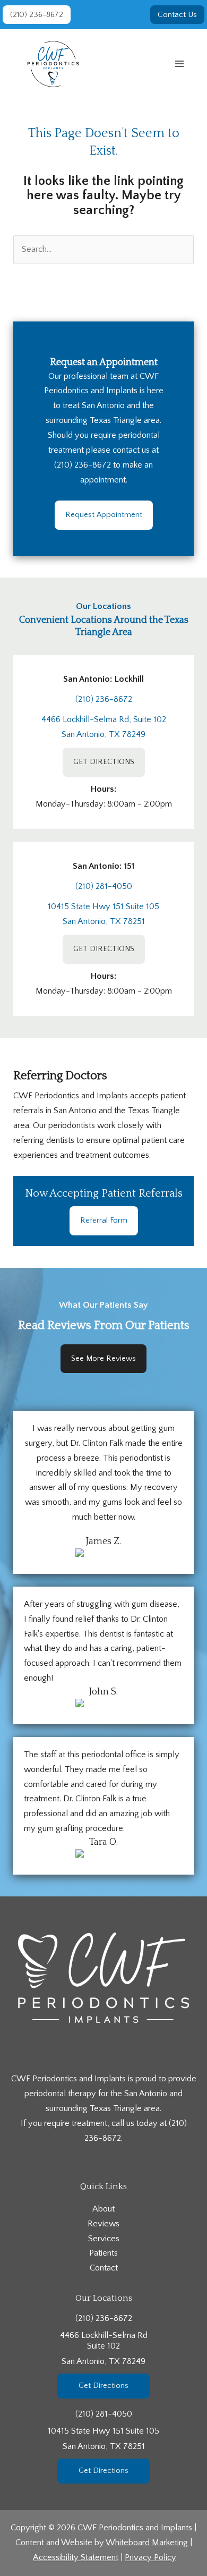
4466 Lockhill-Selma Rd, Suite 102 (104, 719)
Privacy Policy (150, 2557)
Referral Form (104, 1220)
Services (104, 2239)
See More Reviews (103, 1358)
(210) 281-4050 (104, 886)
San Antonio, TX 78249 (103, 734)
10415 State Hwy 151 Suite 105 (103, 906)
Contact (104, 2268)
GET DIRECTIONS (104, 762)
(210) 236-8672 (83, 465)
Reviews (103, 2224)
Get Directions (103, 2386)
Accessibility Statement (76, 2557)
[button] (37, 15)
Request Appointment (104, 515)
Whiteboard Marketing (147, 2543)
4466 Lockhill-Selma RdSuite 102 (104, 2348)
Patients (103, 2253)
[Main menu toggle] (179, 64)
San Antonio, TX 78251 (104, 921)
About (103, 2209)
